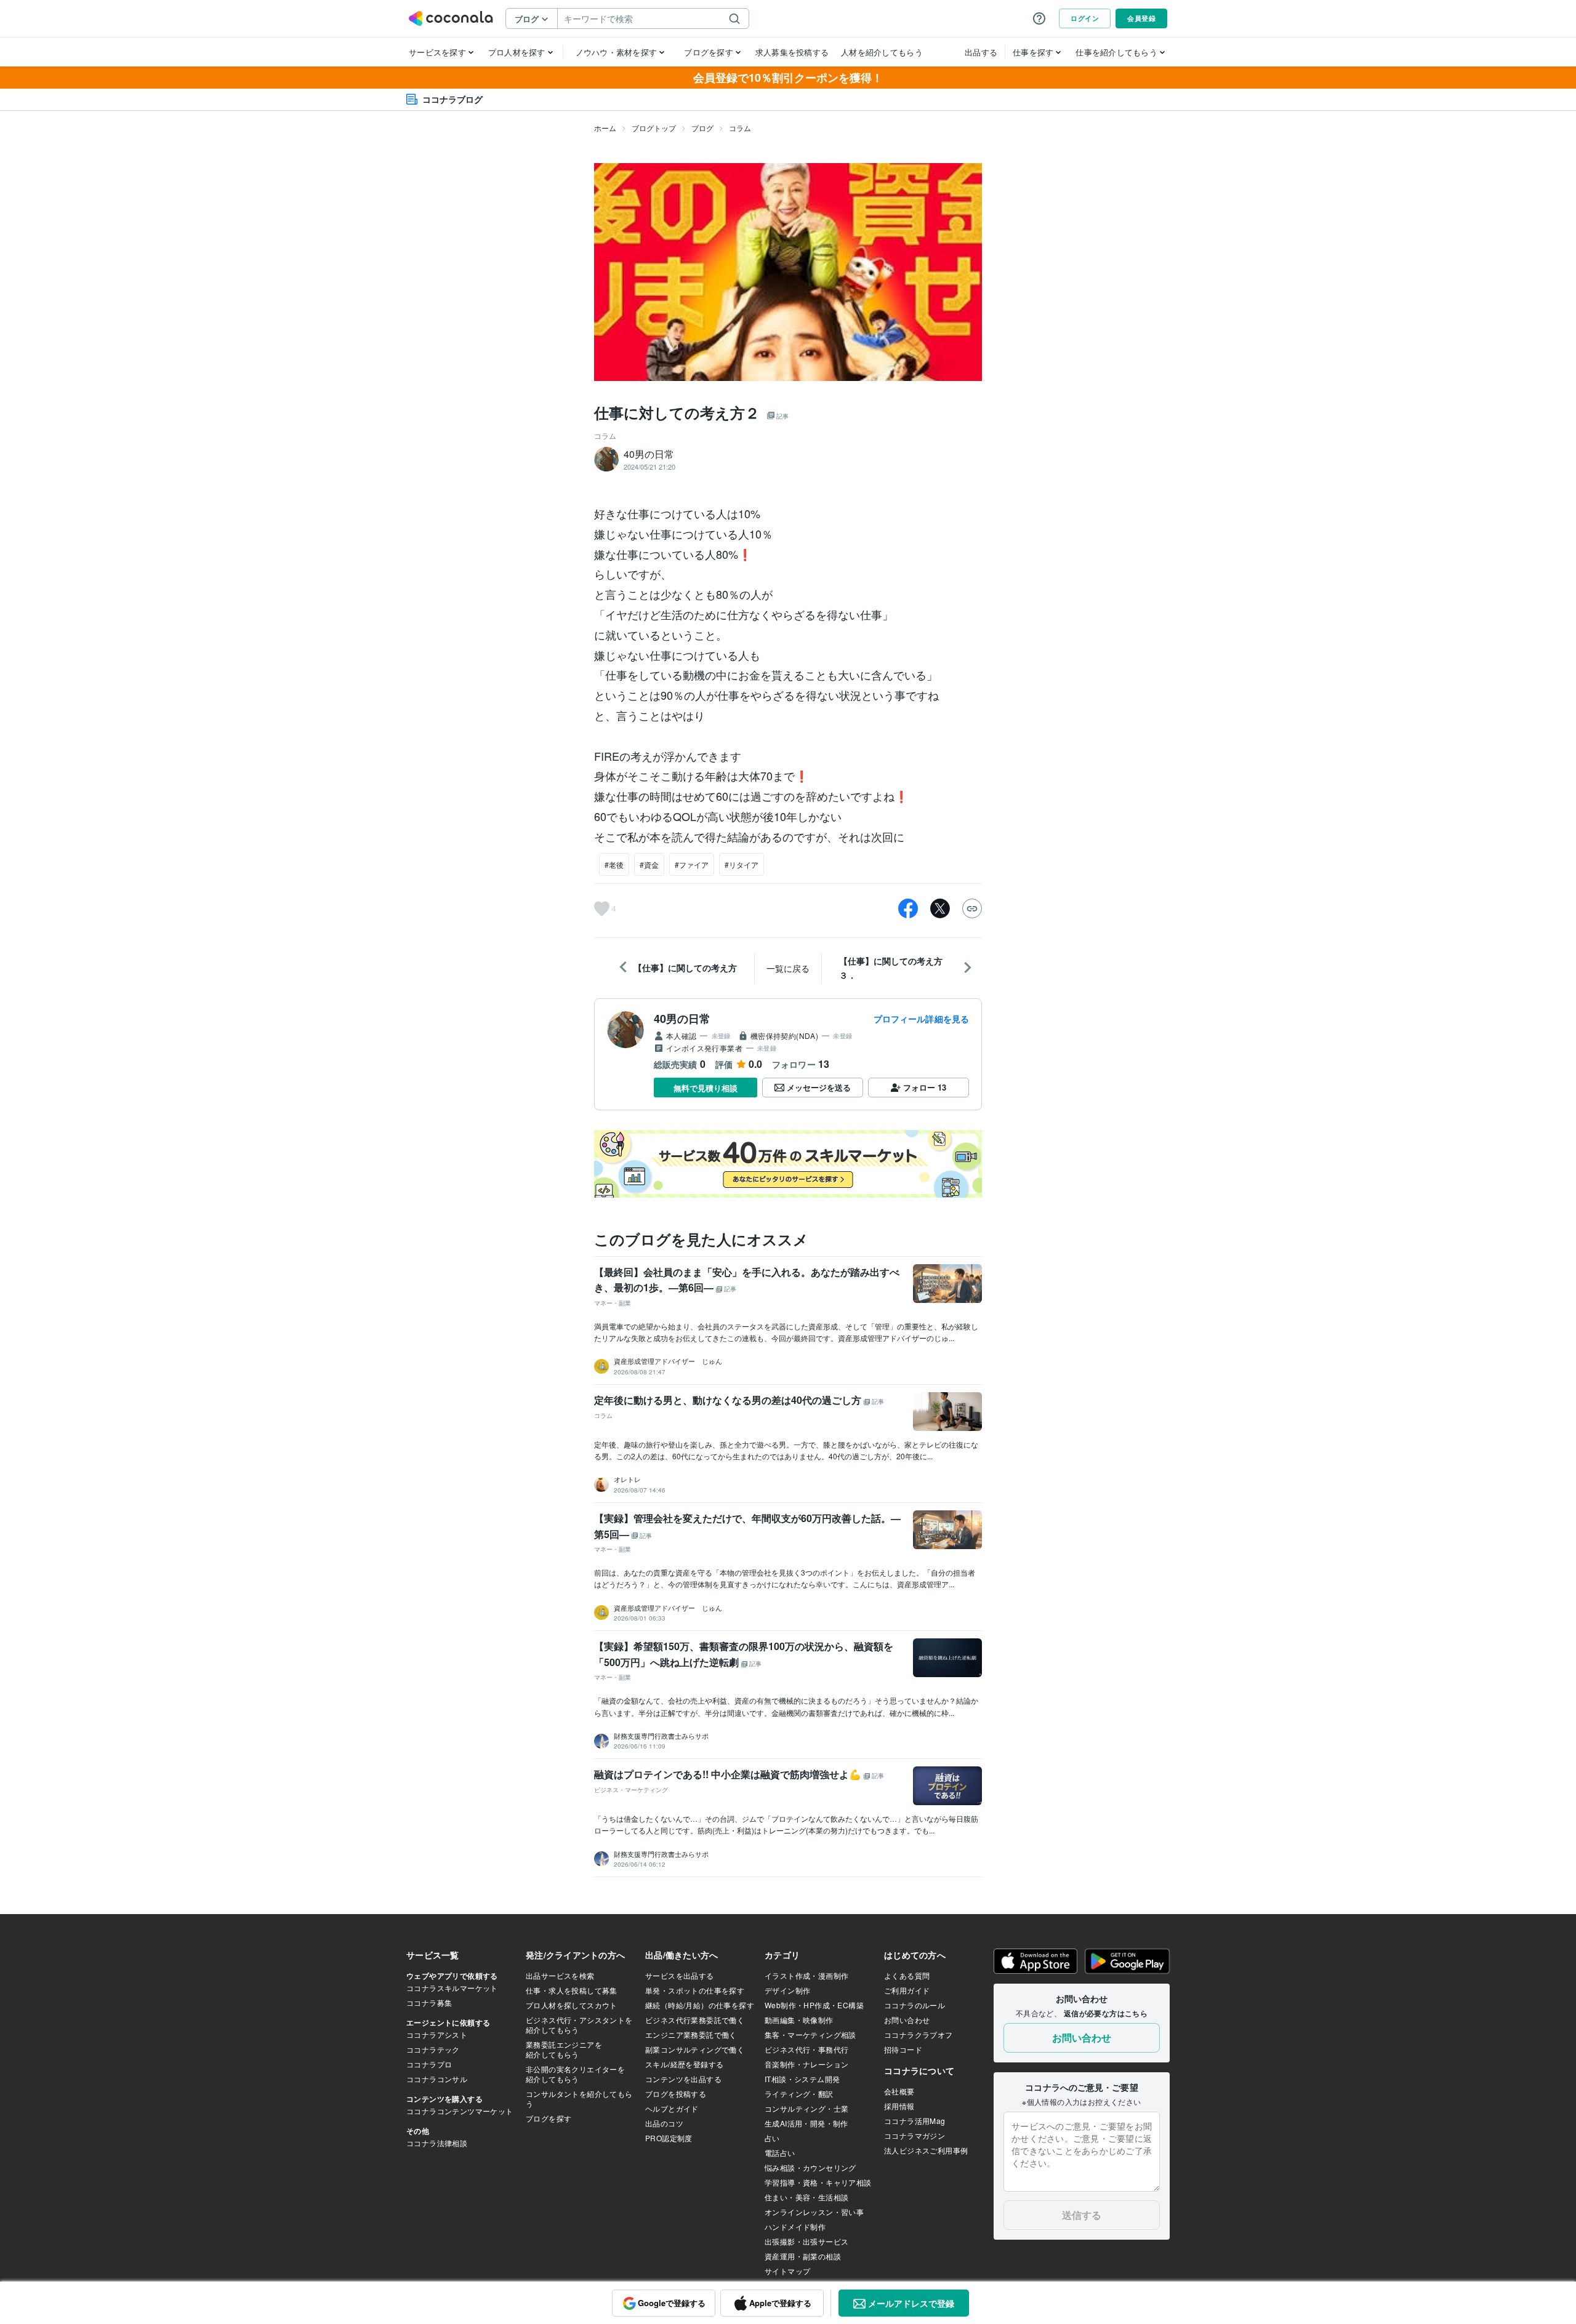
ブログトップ (654, 128)
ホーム (605, 128)
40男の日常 (682, 1019)
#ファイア (692, 864)
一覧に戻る (788, 968)
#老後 (614, 864)
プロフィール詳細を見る (921, 1019)
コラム (740, 128)
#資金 (649, 864)
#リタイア (742, 864)
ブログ (702, 128)
